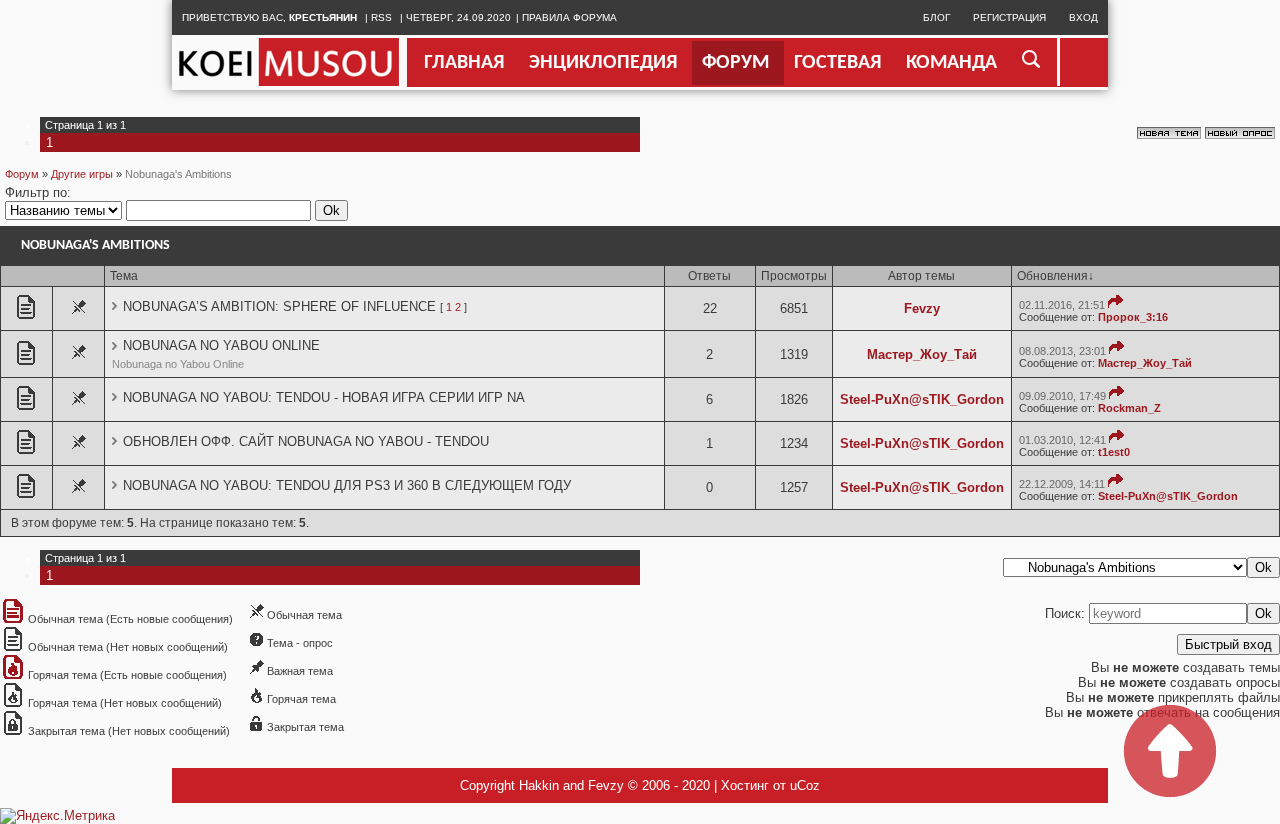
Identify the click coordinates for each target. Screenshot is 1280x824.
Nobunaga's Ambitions (178, 174)
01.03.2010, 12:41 (1062, 440)
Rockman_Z (1129, 408)
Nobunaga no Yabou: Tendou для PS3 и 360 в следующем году (347, 485)
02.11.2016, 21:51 (1062, 305)
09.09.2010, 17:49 (1062, 396)
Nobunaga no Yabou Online (221, 345)
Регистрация (1009, 17)
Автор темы (921, 276)
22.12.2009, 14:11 (1062, 484)
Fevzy (922, 308)
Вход (1083, 17)
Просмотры (794, 276)
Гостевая (837, 63)
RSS (381, 17)
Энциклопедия (603, 63)
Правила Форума (569, 17)
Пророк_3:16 (1133, 317)
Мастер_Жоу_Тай (922, 354)
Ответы (709, 276)
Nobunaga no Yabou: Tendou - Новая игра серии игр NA (324, 397)
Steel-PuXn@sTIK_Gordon (922, 399)
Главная (464, 63)
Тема (124, 276)
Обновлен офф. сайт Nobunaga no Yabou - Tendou (306, 441)
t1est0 (1114, 452)
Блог (936, 17)
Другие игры (82, 174)
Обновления (1052, 276)
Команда (951, 63)
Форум (735, 63)
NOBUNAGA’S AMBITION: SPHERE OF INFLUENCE (279, 306)
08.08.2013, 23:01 (1062, 351)
